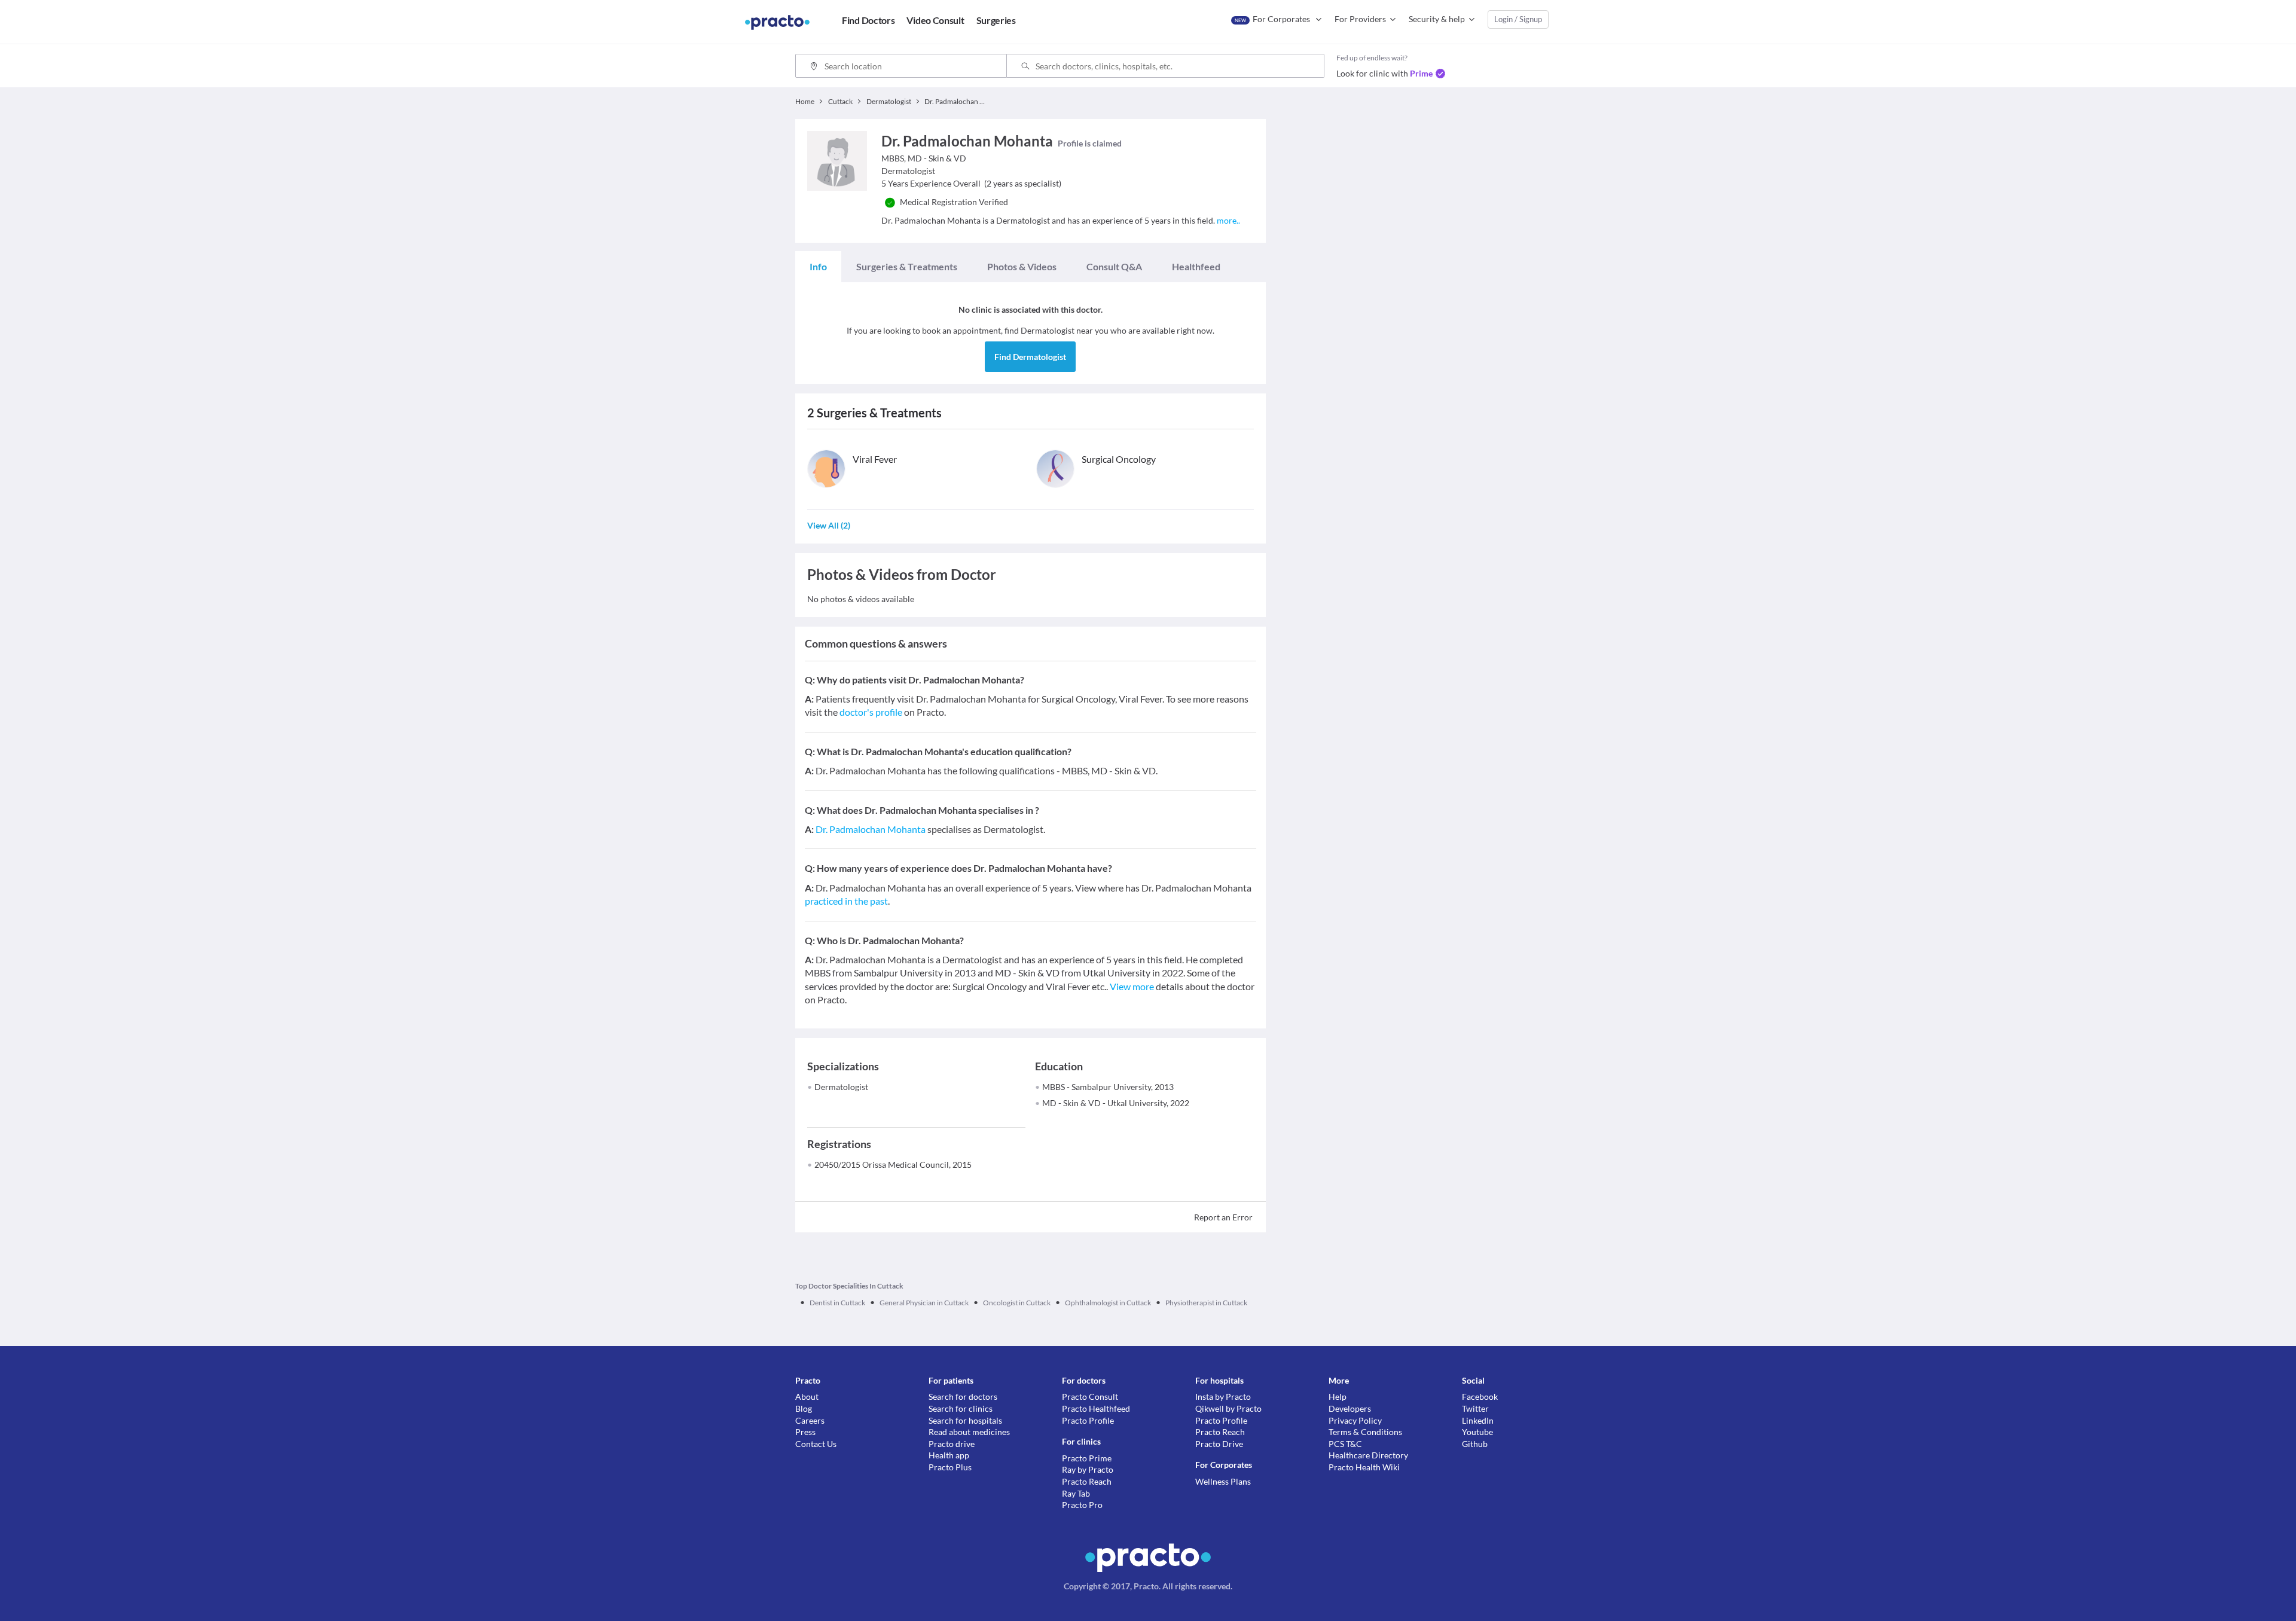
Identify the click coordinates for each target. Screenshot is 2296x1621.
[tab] (818, 267)
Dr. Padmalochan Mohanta (871, 829)
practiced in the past (846, 901)
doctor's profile (871, 712)
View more (1132, 986)
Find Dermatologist (1030, 357)
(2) (829, 525)
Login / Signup (1518, 19)
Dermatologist (841, 1087)
